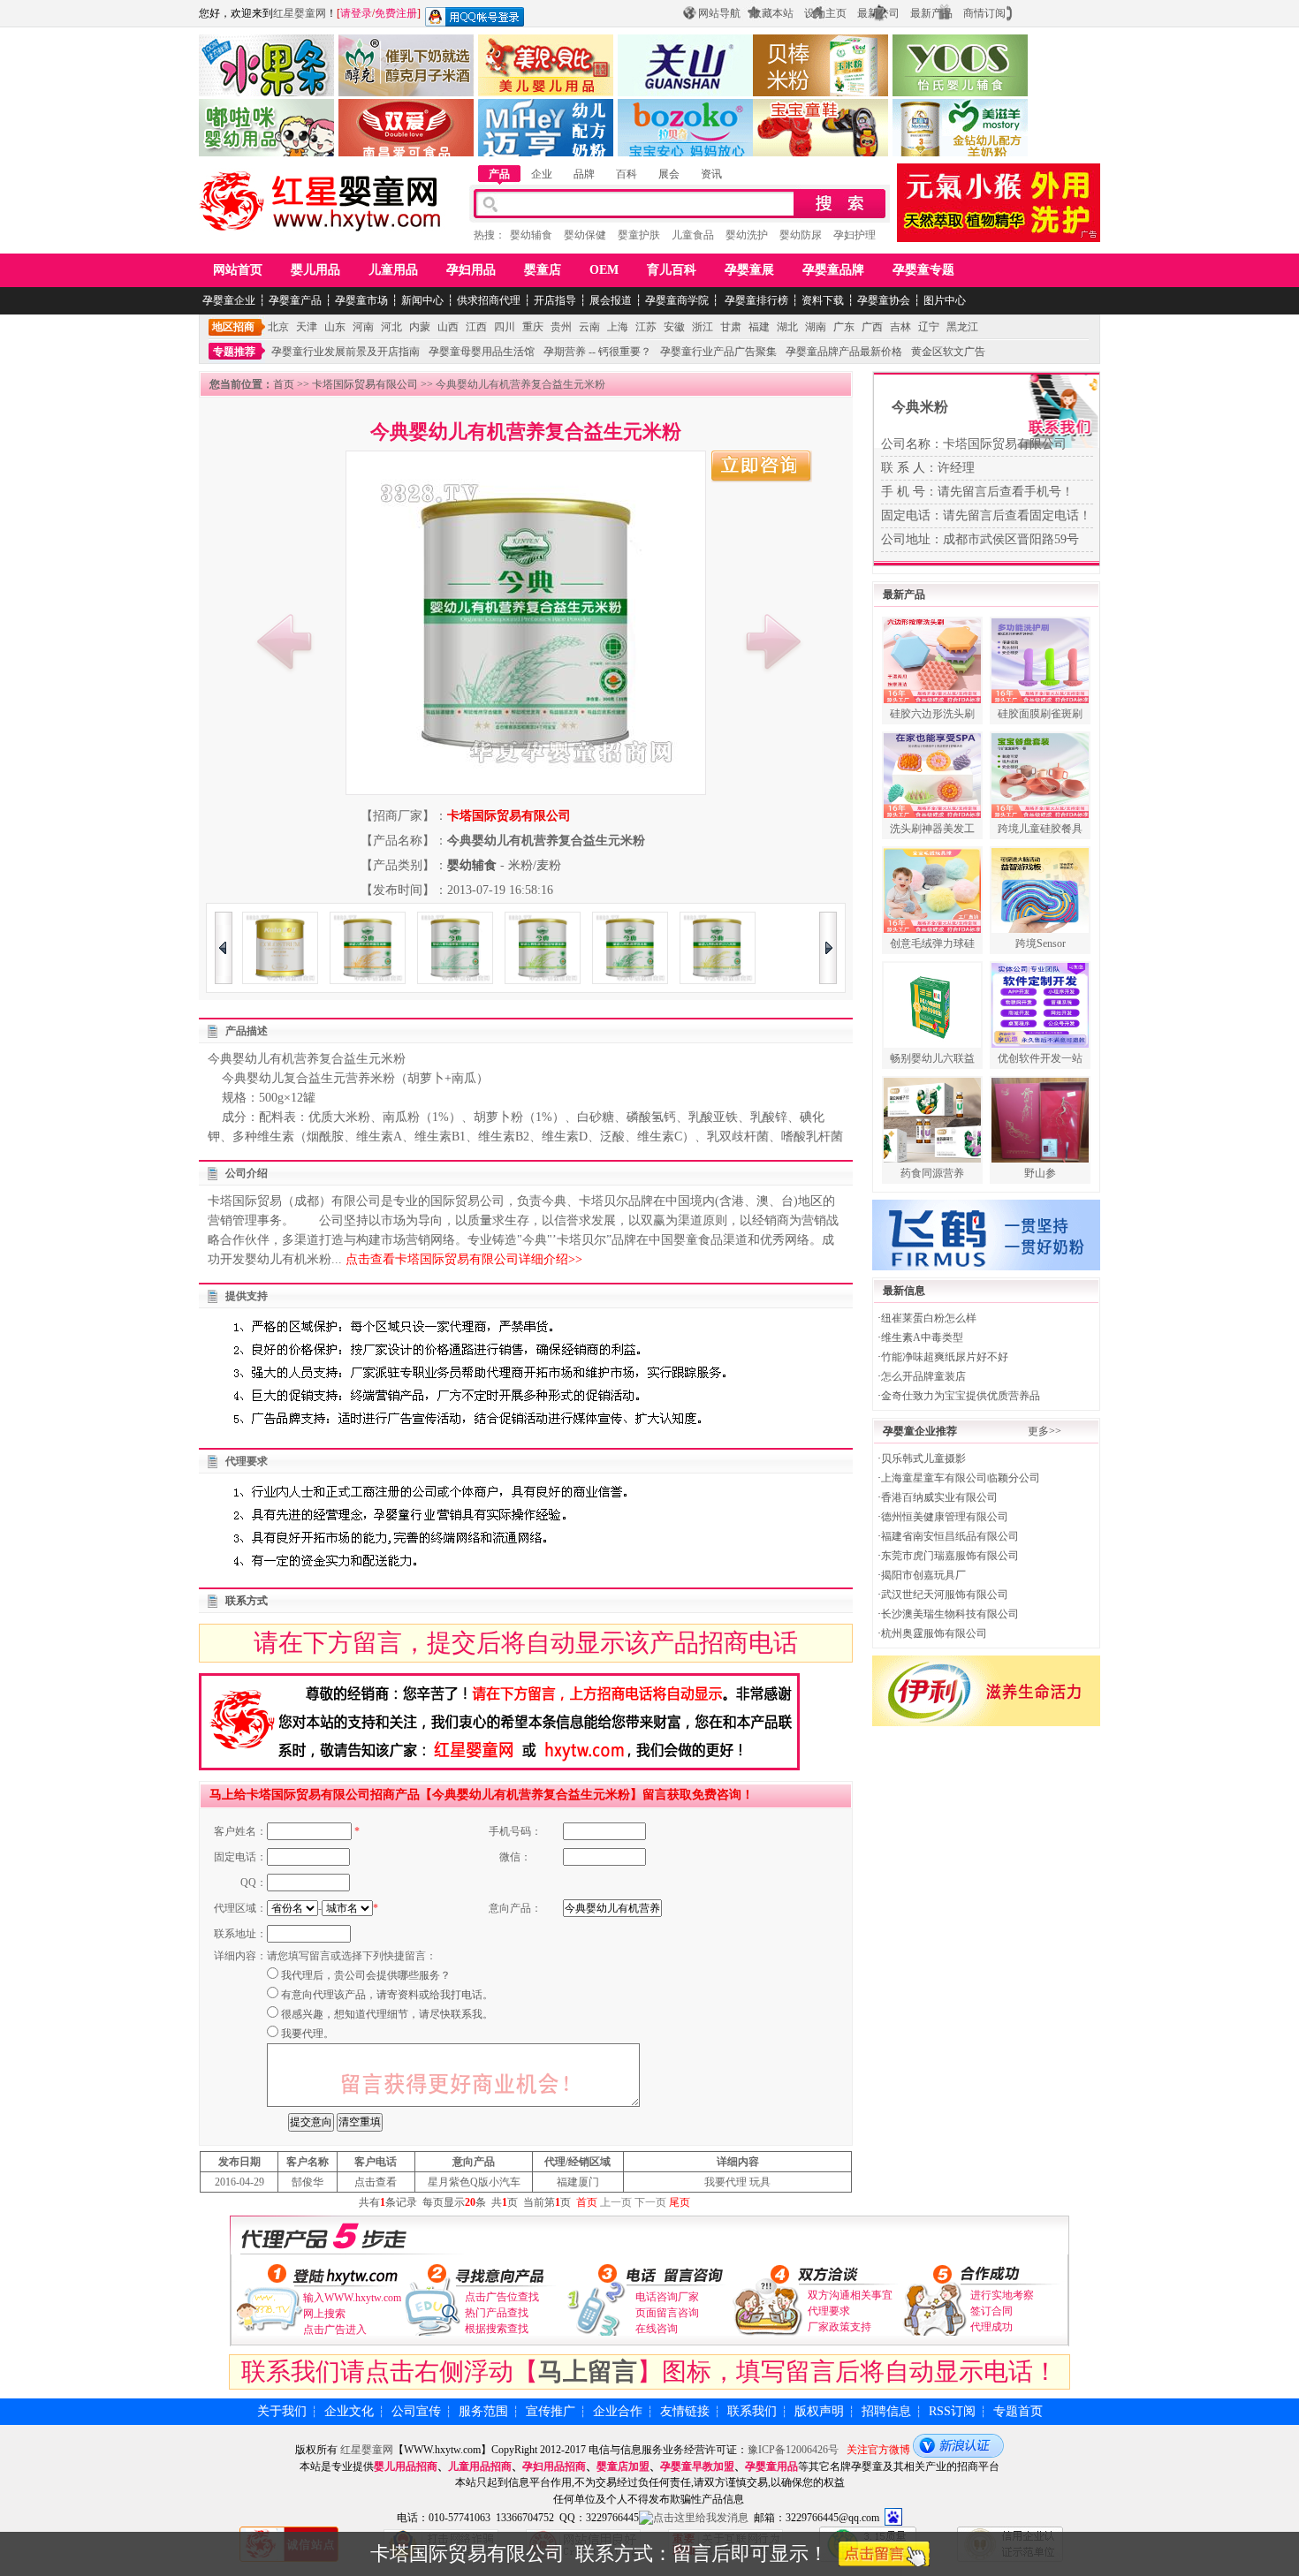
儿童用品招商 (480, 2466)
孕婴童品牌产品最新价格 (844, 352)
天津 (307, 327)
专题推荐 (234, 352)
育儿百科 (672, 270)
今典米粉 (920, 407)
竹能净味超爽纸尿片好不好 (945, 1357)
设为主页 (825, 13)
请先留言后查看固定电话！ (1017, 515)
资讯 (711, 174)
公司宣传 (416, 2411)
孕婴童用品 (771, 2466)
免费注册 (396, 13)
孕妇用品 (471, 270)
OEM (604, 270)
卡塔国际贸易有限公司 (365, 384)
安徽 (674, 327)
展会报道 (611, 300)
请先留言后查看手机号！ (1006, 492)
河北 (391, 327)
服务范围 (483, 2411)
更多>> (1045, 1431)
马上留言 (588, 2371)
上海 (618, 327)
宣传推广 (551, 2411)
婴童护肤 (639, 235)
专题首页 (1018, 2411)
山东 (335, 327)
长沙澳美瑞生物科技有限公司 (950, 1614)
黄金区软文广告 (948, 352)
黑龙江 (962, 327)
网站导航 (719, 13)
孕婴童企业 (229, 300)
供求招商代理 (489, 300)
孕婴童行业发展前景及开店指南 (346, 352)
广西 (872, 327)
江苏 (646, 327)
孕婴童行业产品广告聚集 (718, 352)
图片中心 (945, 300)
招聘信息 (886, 2411)
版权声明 (819, 2411)
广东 (844, 327)
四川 (505, 327)
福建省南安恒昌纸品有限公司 (950, 1536)
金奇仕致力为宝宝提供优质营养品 (961, 1396)
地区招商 (233, 327)
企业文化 (349, 2411)
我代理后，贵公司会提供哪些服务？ (366, 1975)
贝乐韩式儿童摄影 (923, 1458)
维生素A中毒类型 (922, 1337)
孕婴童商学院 (677, 300)
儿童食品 (693, 235)
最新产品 (931, 13)
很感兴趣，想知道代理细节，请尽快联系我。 (387, 2014)
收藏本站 (772, 13)
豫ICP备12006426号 (793, 2450)
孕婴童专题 (923, 270)
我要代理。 (308, 2034)
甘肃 (731, 327)
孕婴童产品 (295, 300)
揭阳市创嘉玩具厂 (923, 1575)
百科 (627, 174)
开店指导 (555, 300)
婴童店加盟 (623, 2466)
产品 (499, 174)
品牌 (584, 174)
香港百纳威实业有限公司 (939, 1497)
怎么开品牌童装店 (923, 1376)
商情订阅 (984, 13)
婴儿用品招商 (406, 2466)
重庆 (533, 327)
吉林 (900, 327)
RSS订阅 (952, 2411)
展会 (669, 174)
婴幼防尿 (801, 235)
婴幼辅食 (531, 235)
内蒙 (420, 327)
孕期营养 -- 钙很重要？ (597, 352)
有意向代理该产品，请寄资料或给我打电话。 (387, 1995)
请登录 (356, 13)
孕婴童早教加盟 (697, 2466)
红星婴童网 (300, 13)
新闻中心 (422, 300)
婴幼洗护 (747, 235)
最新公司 (878, 13)
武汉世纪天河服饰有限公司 (945, 1595)
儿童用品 (393, 270)
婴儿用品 (315, 270)
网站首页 (238, 270)
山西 (448, 327)
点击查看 (376, 2182)
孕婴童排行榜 (755, 300)
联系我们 (752, 2411)
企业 (542, 174)
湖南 (816, 327)
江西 (476, 327)
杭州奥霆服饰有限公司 (934, 1633)
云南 (589, 327)
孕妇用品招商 (554, 2466)
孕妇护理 (855, 235)
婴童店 (543, 270)
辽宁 (929, 327)
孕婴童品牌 (833, 270)
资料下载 (823, 300)
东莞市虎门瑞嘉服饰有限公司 (950, 1556)
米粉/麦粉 (535, 865)
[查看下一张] (773, 641)
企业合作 (618, 2411)
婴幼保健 (585, 235)
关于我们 (282, 2411)
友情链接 (685, 2411)
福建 (759, 327)
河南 (363, 327)
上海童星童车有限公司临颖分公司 (961, 1478)
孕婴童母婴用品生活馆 (482, 352)
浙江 (703, 327)
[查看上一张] (285, 641)
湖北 (787, 327)
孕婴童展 (749, 270)
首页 (284, 384)
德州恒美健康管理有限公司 (945, 1517)
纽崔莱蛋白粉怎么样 (929, 1318)
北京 (278, 327)
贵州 (561, 327)
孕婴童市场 (361, 300)
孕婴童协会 (884, 300)
